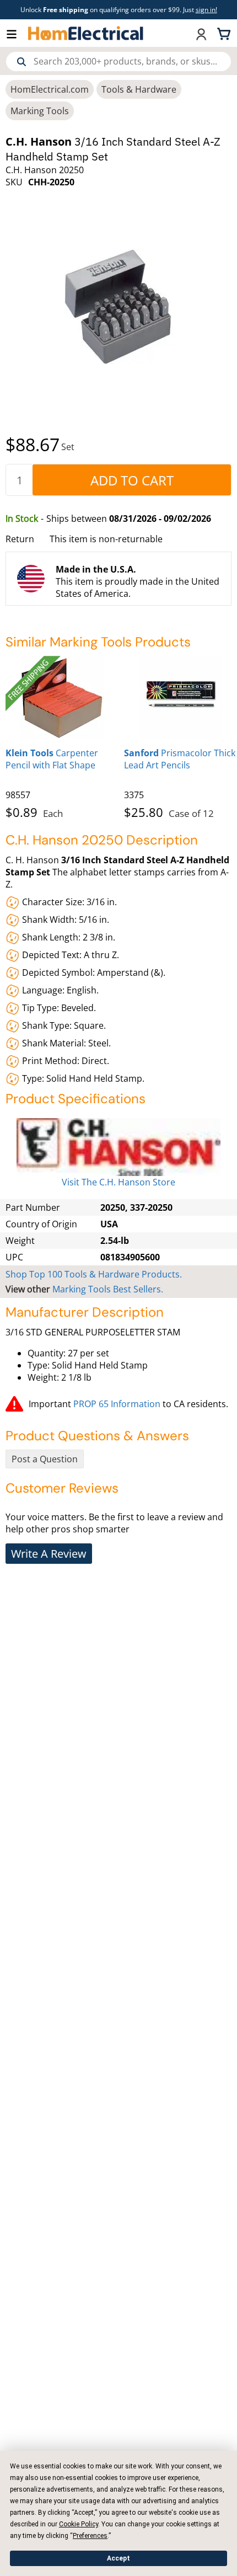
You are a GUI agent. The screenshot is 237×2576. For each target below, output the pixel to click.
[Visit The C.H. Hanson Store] (118, 1147)
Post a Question (45, 1459)
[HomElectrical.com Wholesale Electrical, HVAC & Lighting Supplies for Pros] (86, 33)
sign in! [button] (206, 10)
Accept (118, 2558)
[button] (17, 33)
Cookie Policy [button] (79, 2524)
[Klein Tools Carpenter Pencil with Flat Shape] (62, 697)
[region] (118, 735)
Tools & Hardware (139, 89)
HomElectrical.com (50, 89)
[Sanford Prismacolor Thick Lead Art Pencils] (181, 697)
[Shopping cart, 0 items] (225, 33)
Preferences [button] (90, 2536)
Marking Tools (40, 111)
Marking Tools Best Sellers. (108, 1289)
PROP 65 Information (117, 1404)
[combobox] (118, 62)
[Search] (21, 62)
